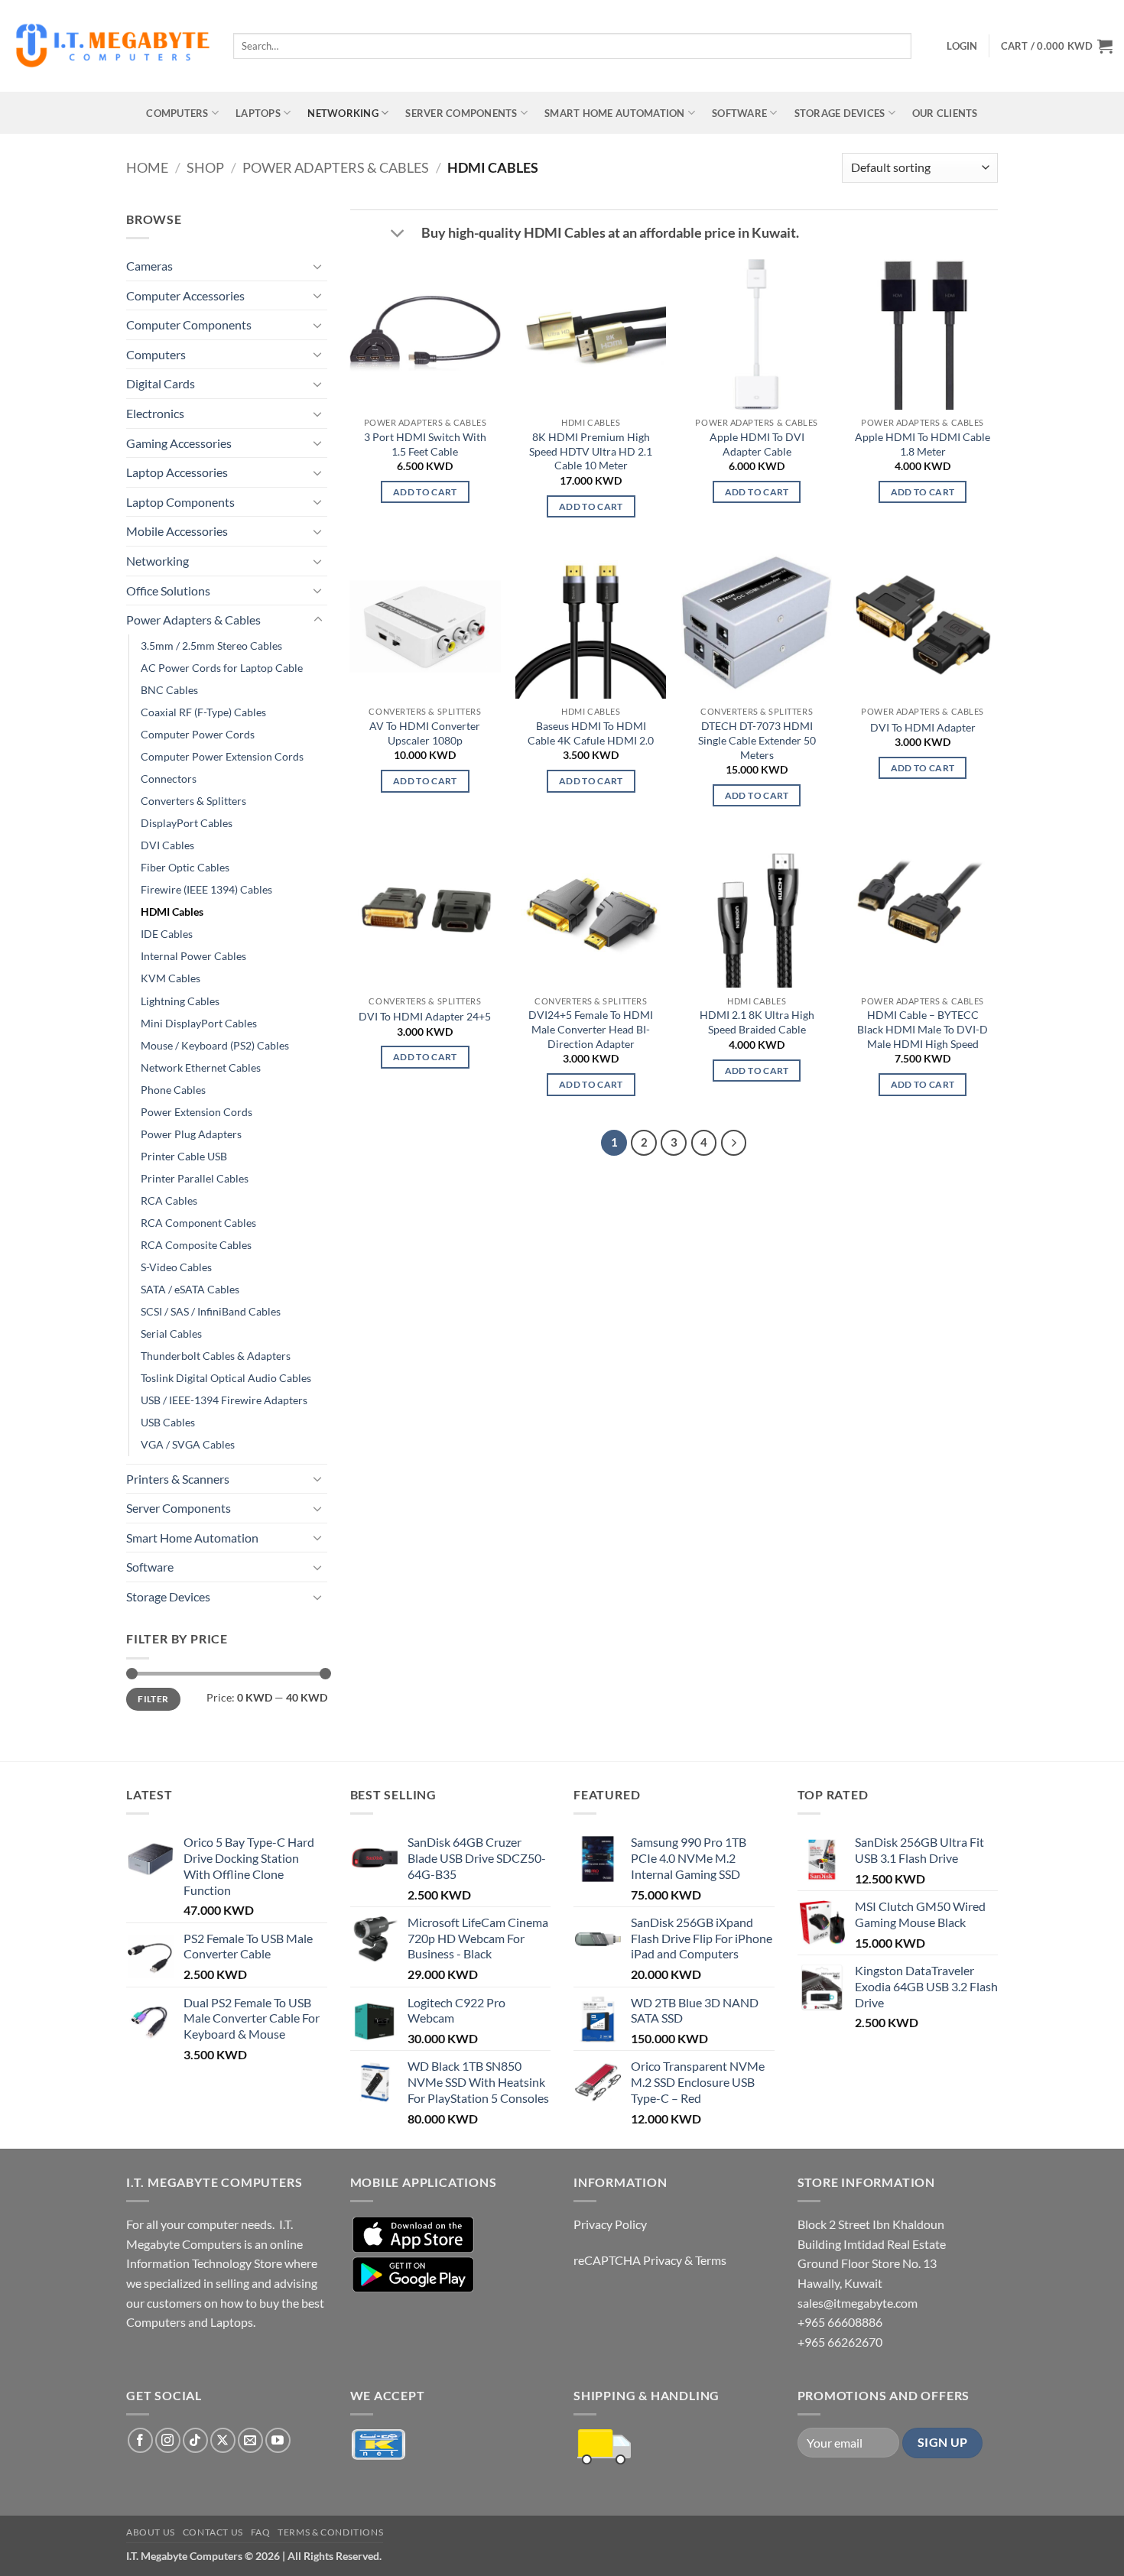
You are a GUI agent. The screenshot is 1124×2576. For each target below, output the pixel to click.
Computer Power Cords (198, 734)
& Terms (705, 2260)
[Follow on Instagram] (168, 2440)
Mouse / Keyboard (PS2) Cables (215, 1045)
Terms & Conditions (330, 2532)
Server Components (461, 113)
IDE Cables (167, 934)
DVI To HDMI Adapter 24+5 (425, 1016)
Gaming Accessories (179, 443)
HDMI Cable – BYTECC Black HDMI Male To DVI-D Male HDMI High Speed (923, 1029)
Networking (343, 113)
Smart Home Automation (614, 113)
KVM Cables (171, 978)
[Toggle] (318, 266)
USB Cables (168, 1422)
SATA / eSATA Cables (190, 1289)
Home (147, 167)
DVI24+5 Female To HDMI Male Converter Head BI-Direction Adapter (591, 1029)
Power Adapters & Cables (336, 167)
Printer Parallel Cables (195, 1178)
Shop (205, 167)
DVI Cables (167, 845)
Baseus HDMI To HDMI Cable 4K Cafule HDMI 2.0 (591, 733)
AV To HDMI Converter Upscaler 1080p (425, 733)
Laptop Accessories (177, 472)
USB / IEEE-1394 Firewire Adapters (224, 1400)
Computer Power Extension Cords (222, 756)
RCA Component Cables (198, 1223)
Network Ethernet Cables (201, 1067)
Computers (177, 113)
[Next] (734, 1143)
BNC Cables (169, 690)
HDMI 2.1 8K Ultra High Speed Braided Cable (757, 1022)
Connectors (169, 779)
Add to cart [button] (425, 492)
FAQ (261, 2532)
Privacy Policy (610, 2224)
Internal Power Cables (193, 956)
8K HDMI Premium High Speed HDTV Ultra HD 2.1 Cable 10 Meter (591, 451)
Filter (153, 1699)
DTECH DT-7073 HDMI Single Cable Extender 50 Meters (757, 740)
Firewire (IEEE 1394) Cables (206, 889)
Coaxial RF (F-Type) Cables (203, 712)
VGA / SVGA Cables (188, 1444)
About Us (151, 2532)
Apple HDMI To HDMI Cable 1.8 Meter (923, 444)
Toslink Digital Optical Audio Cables (226, 1378)
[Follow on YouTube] (278, 2440)
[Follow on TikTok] (195, 2440)
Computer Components (189, 324)
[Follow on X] (223, 2440)
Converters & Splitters (193, 801)
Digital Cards (161, 383)
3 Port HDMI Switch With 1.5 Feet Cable (425, 444)
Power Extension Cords (197, 1112)
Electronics (155, 413)
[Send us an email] (250, 2440)
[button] (962, 46)
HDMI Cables (172, 912)
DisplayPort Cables (187, 823)
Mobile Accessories (177, 531)
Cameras (149, 266)
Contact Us (213, 2532)
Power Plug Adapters (191, 1134)
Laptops (258, 113)
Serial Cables (171, 1333)
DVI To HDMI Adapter (923, 727)
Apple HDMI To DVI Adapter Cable (757, 444)
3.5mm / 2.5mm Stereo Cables (211, 646)
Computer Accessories (185, 295)
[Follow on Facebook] (140, 2440)
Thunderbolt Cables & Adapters (216, 1356)
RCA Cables (169, 1200)
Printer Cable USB (184, 1156)
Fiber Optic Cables (185, 867)
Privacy (663, 2260)
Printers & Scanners (178, 1479)
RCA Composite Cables (196, 1245)
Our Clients (945, 113)
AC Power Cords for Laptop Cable (222, 668)
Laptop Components (180, 502)
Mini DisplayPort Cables (199, 1023)
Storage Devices (840, 113)
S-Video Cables (176, 1267)
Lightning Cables (180, 1001)
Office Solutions (168, 590)
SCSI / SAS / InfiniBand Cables (211, 1311)
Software (739, 113)
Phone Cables (173, 1090)
